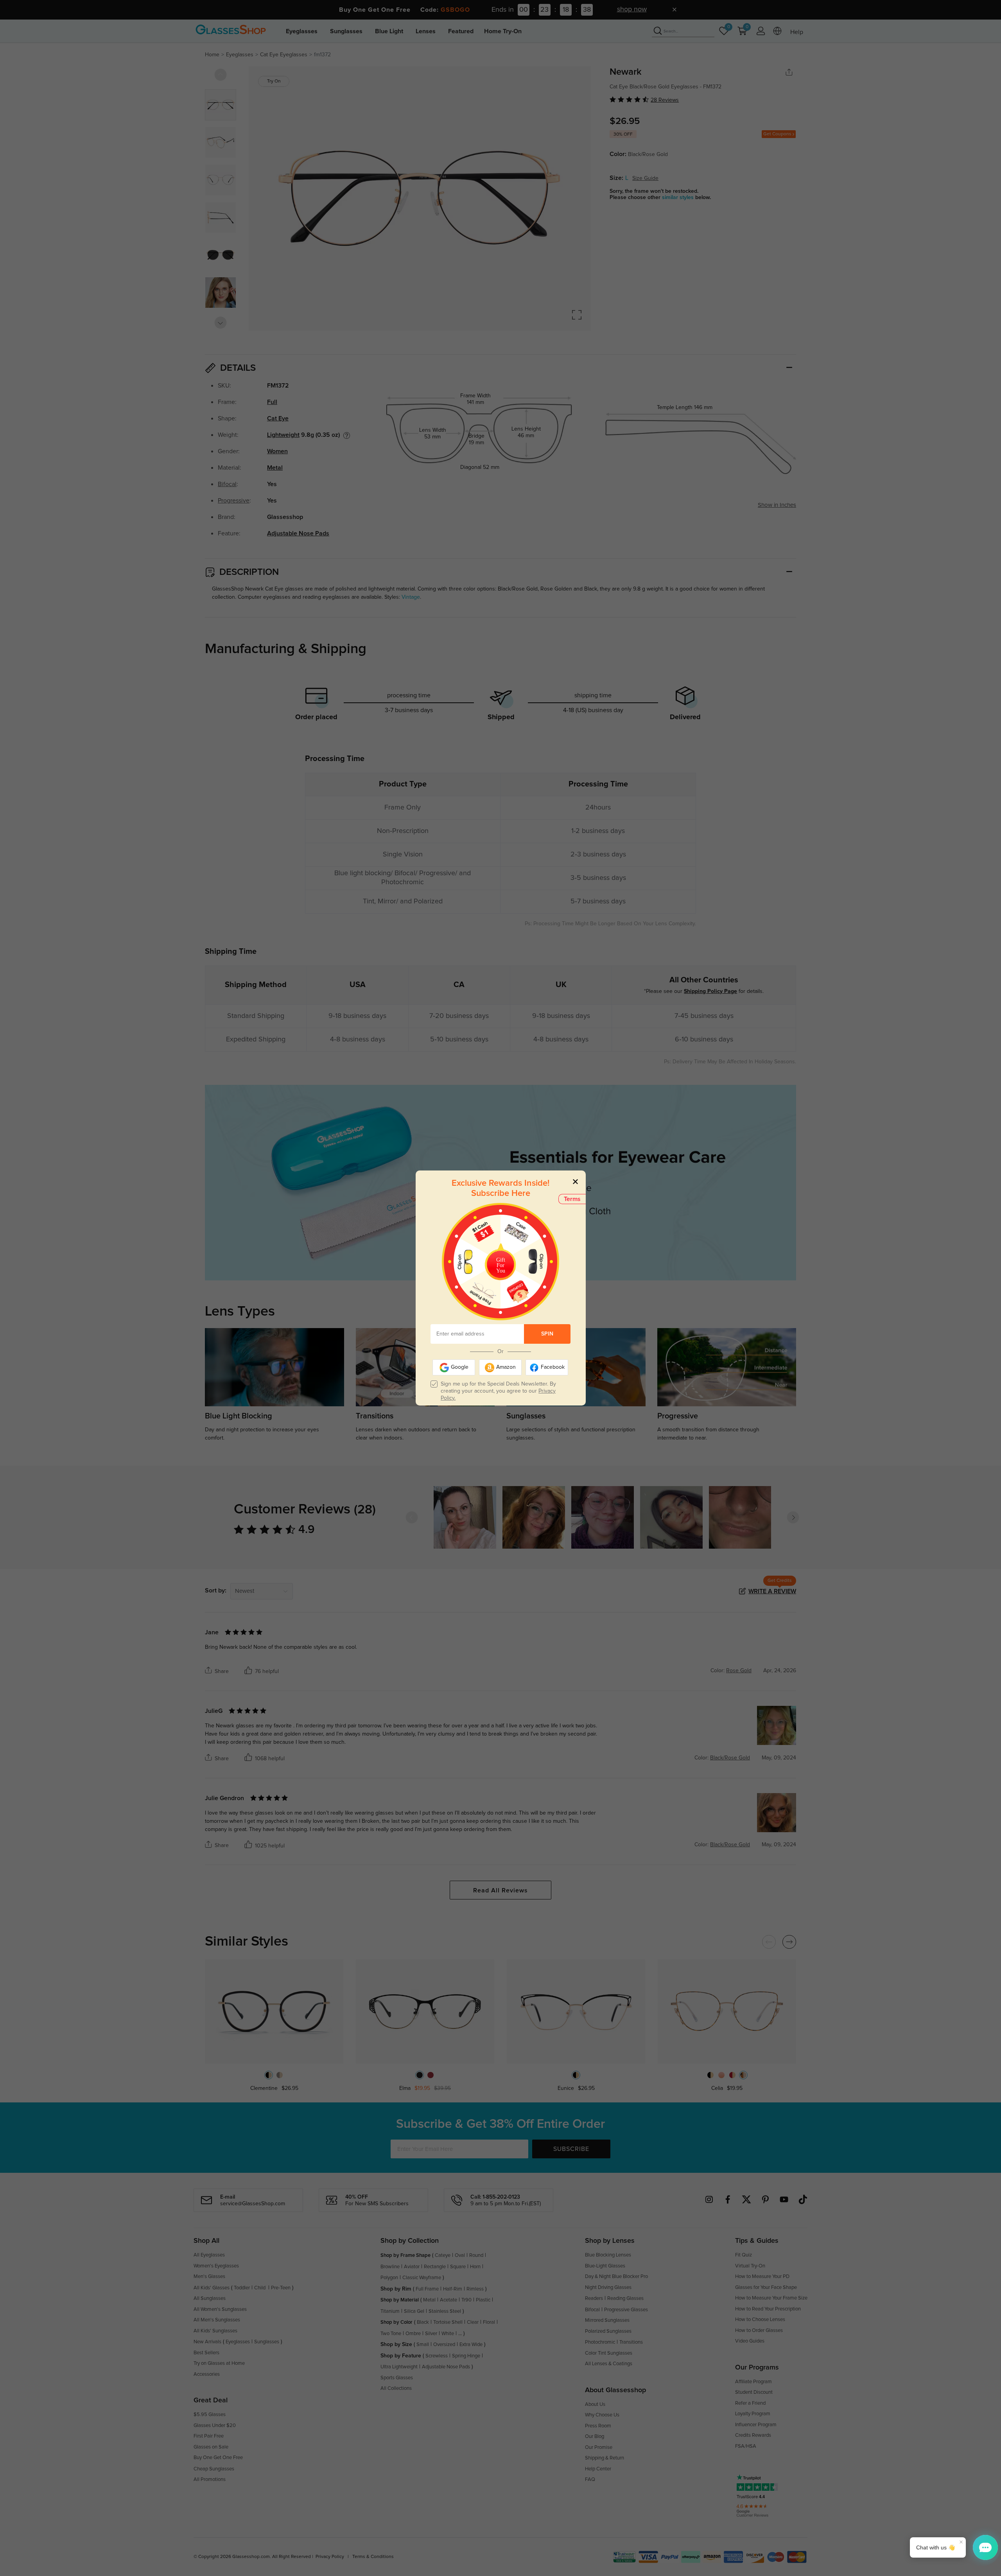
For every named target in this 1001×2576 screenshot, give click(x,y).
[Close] (575, 1181)
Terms (572, 1199)
